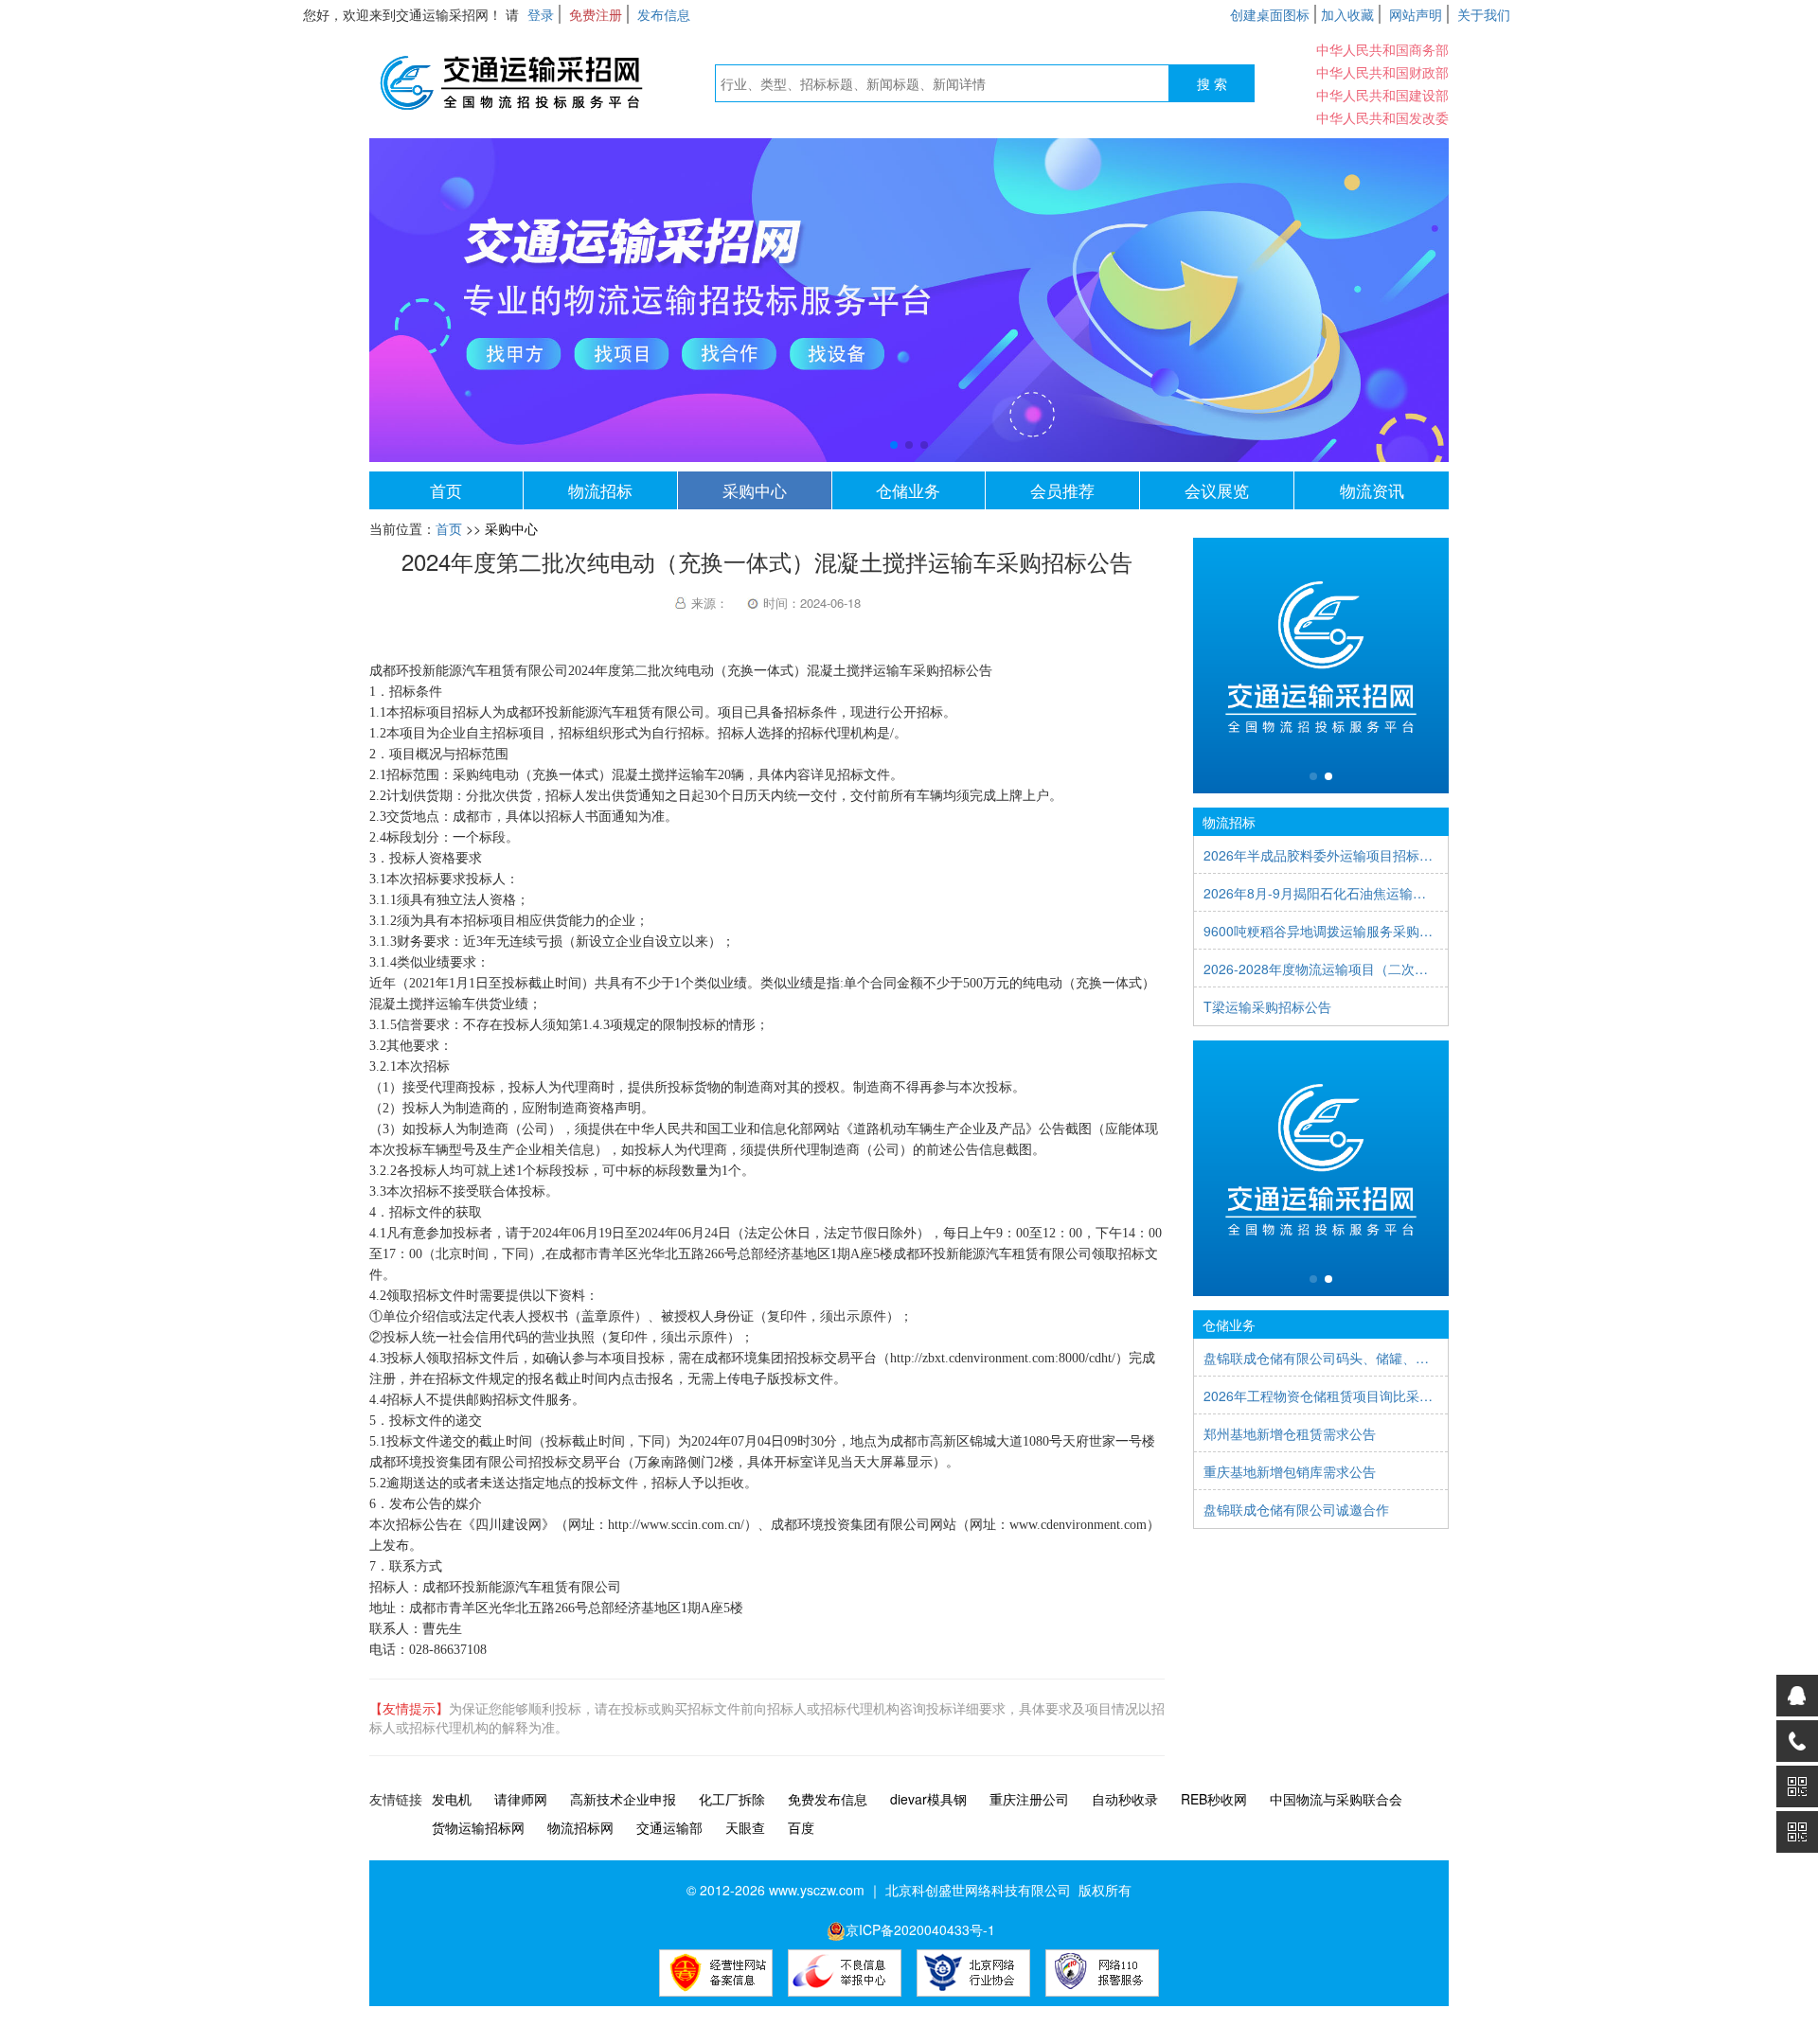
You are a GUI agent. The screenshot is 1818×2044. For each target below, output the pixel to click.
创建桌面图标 (1270, 14)
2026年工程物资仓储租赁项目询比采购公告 (1321, 1395)
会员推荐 (1062, 490)
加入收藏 (1347, 14)
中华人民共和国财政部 (1382, 72)
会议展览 (1217, 490)
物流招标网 (580, 1827)
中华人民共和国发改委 (1382, 117)
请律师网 (521, 1799)
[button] (894, 445)
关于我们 (1484, 14)
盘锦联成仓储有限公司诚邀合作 (1296, 1509)
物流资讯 (1372, 490)
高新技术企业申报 (623, 1799)
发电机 (452, 1799)
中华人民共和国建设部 (1382, 95)
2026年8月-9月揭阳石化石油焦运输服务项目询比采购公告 (1321, 893)
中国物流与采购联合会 (1336, 1799)
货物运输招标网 (478, 1827)
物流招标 (600, 490)
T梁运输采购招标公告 (1267, 1006)
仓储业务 (908, 490)
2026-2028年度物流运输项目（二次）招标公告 (1321, 969)
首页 (446, 490)
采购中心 (755, 490)
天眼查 (745, 1827)
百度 (801, 1827)
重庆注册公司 (1029, 1799)
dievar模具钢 (928, 1799)
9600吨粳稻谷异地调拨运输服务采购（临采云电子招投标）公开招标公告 (1321, 931)
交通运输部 (669, 1827)
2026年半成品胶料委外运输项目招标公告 (1321, 855)
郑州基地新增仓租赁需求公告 (1290, 1433)
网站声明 (1416, 14)
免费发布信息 (828, 1799)
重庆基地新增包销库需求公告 (1290, 1471)
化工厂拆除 (732, 1799)
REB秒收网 (1214, 1799)
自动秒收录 (1125, 1799)
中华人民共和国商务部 (1382, 49)
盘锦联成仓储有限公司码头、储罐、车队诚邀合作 (1321, 1358)
